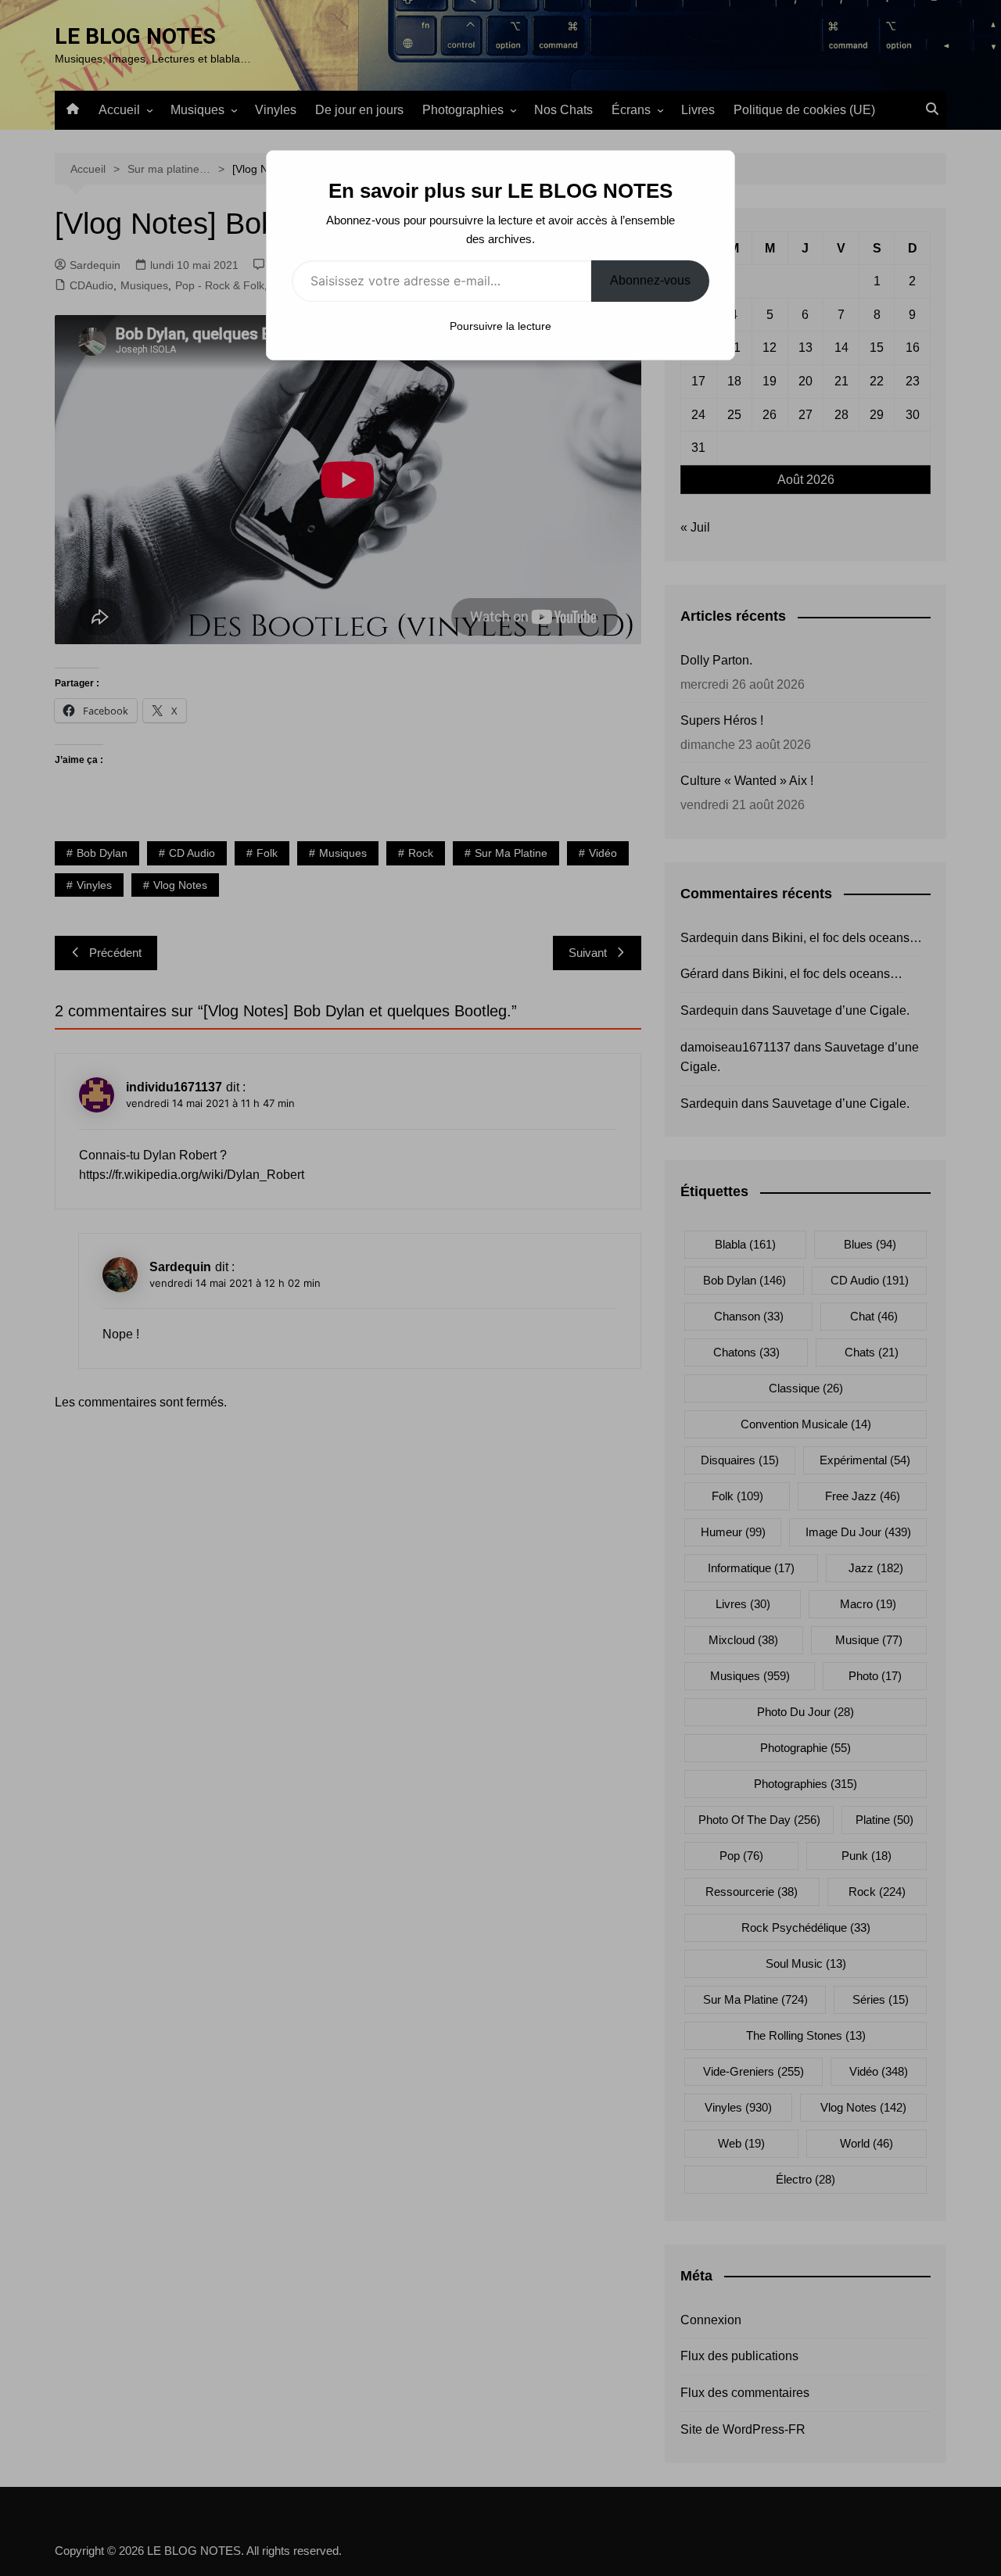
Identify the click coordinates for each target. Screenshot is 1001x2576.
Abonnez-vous (650, 280)
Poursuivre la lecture (500, 326)
